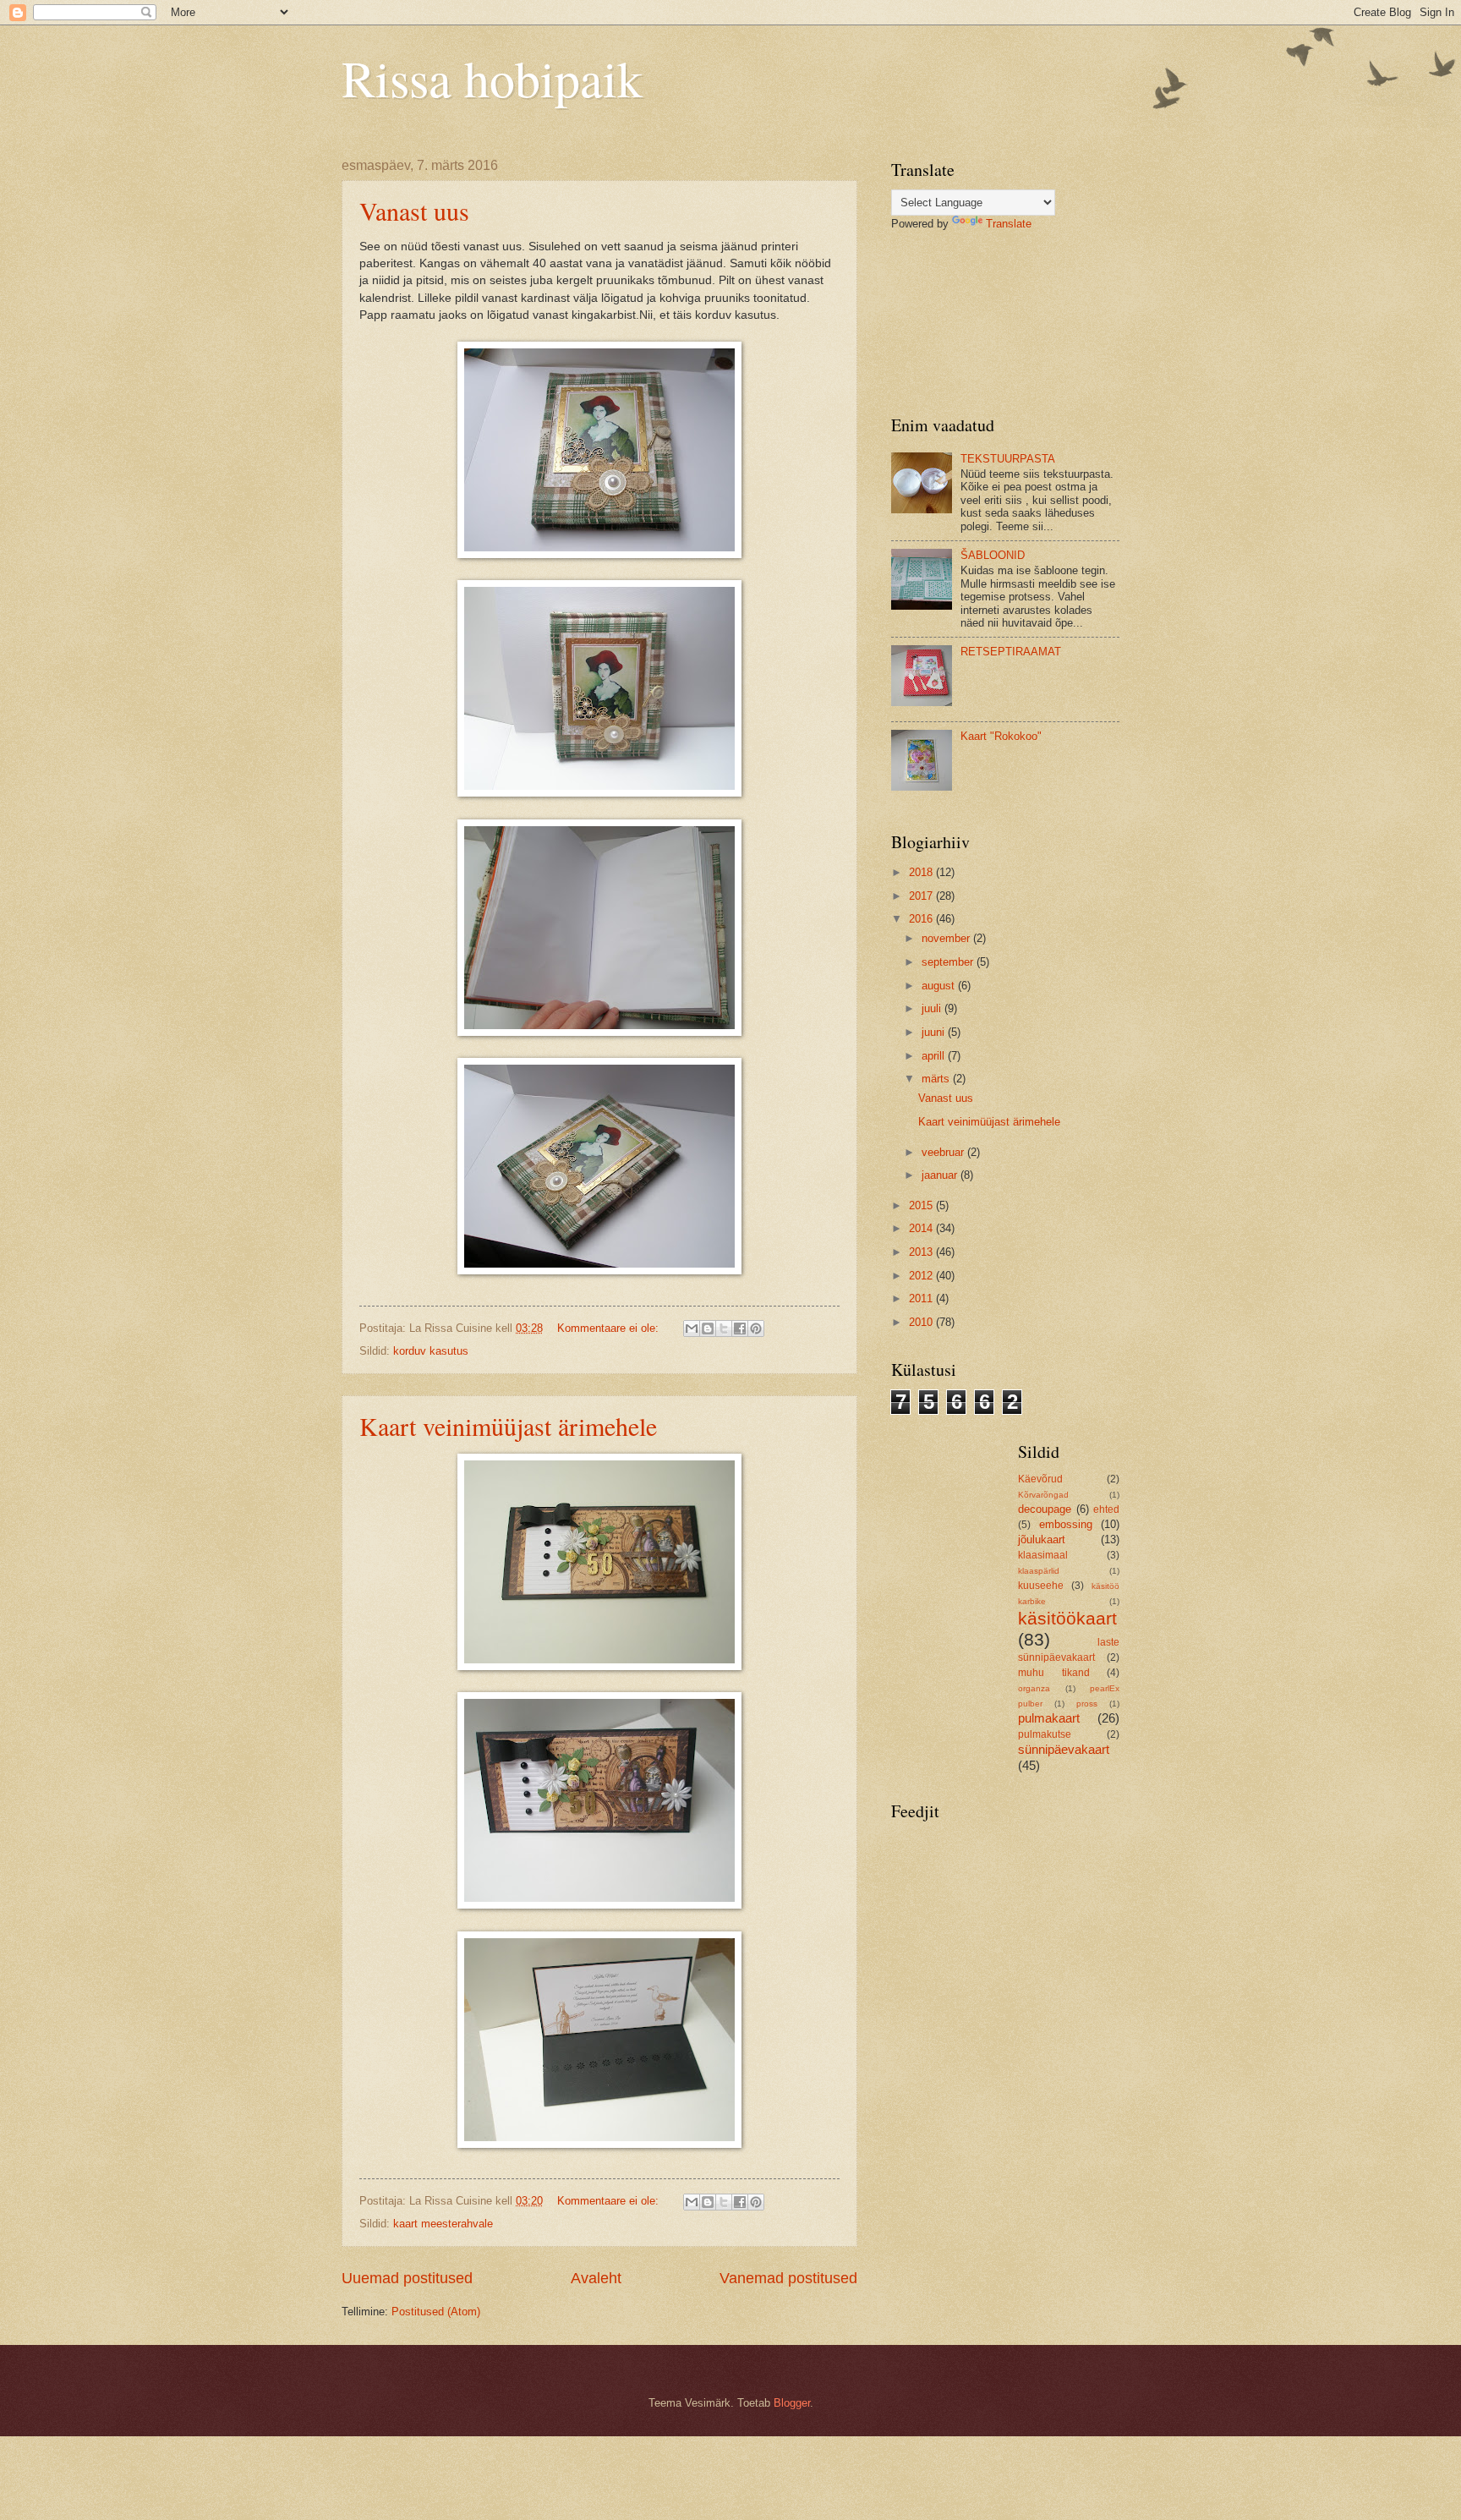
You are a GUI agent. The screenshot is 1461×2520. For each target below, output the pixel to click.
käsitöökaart (1067, 1618)
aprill (935, 1056)
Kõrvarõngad (1043, 1495)
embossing (1066, 1524)
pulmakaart (1049, 1718)
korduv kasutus (431, 1351)
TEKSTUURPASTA (1008, 459)
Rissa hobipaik (492, 78)
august (940, 986)
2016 (922, 919)
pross (1087, 1704)
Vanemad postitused (788, 2278)
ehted (1106, 1509)
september (949, 962)
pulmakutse (1045, 1734)
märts (937, 1079)
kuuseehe (1041, 1586)
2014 (922, 1228)
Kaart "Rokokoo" (1001, 736)
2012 (922, 1276)
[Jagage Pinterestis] (756, 1328)
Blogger (792, 2403)
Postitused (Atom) (436, 2312)
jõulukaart (1042, 1539)
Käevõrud (1040, 1479)
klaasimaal (1043, 1555)
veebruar (944, 1152)
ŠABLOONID (993, 555)
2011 (922, 1298)
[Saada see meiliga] (692, 1328)
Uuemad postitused (407, 2278)
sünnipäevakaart (1064, 1749)
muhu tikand (1054, 1673)
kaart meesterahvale (443, 2224)
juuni (935, 1032)
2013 (922, 1252)
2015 (922, 1205)
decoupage (1045, 1509)
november (947, 938)
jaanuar (941, 1175)
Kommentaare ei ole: (610, 1328)
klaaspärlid (1039, 1571)
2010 (922, 1322)
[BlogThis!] (708, 1328)
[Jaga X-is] (724, 1328)
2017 (922, 896)
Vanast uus (414, 211)
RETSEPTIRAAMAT (1011, 652)
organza (1034, 1688)
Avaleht (596, 2278)
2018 (922, 872)
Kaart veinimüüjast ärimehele (508, 1426)
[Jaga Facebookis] (740, 1328)
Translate (1009, 224)
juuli (933, 1008)
